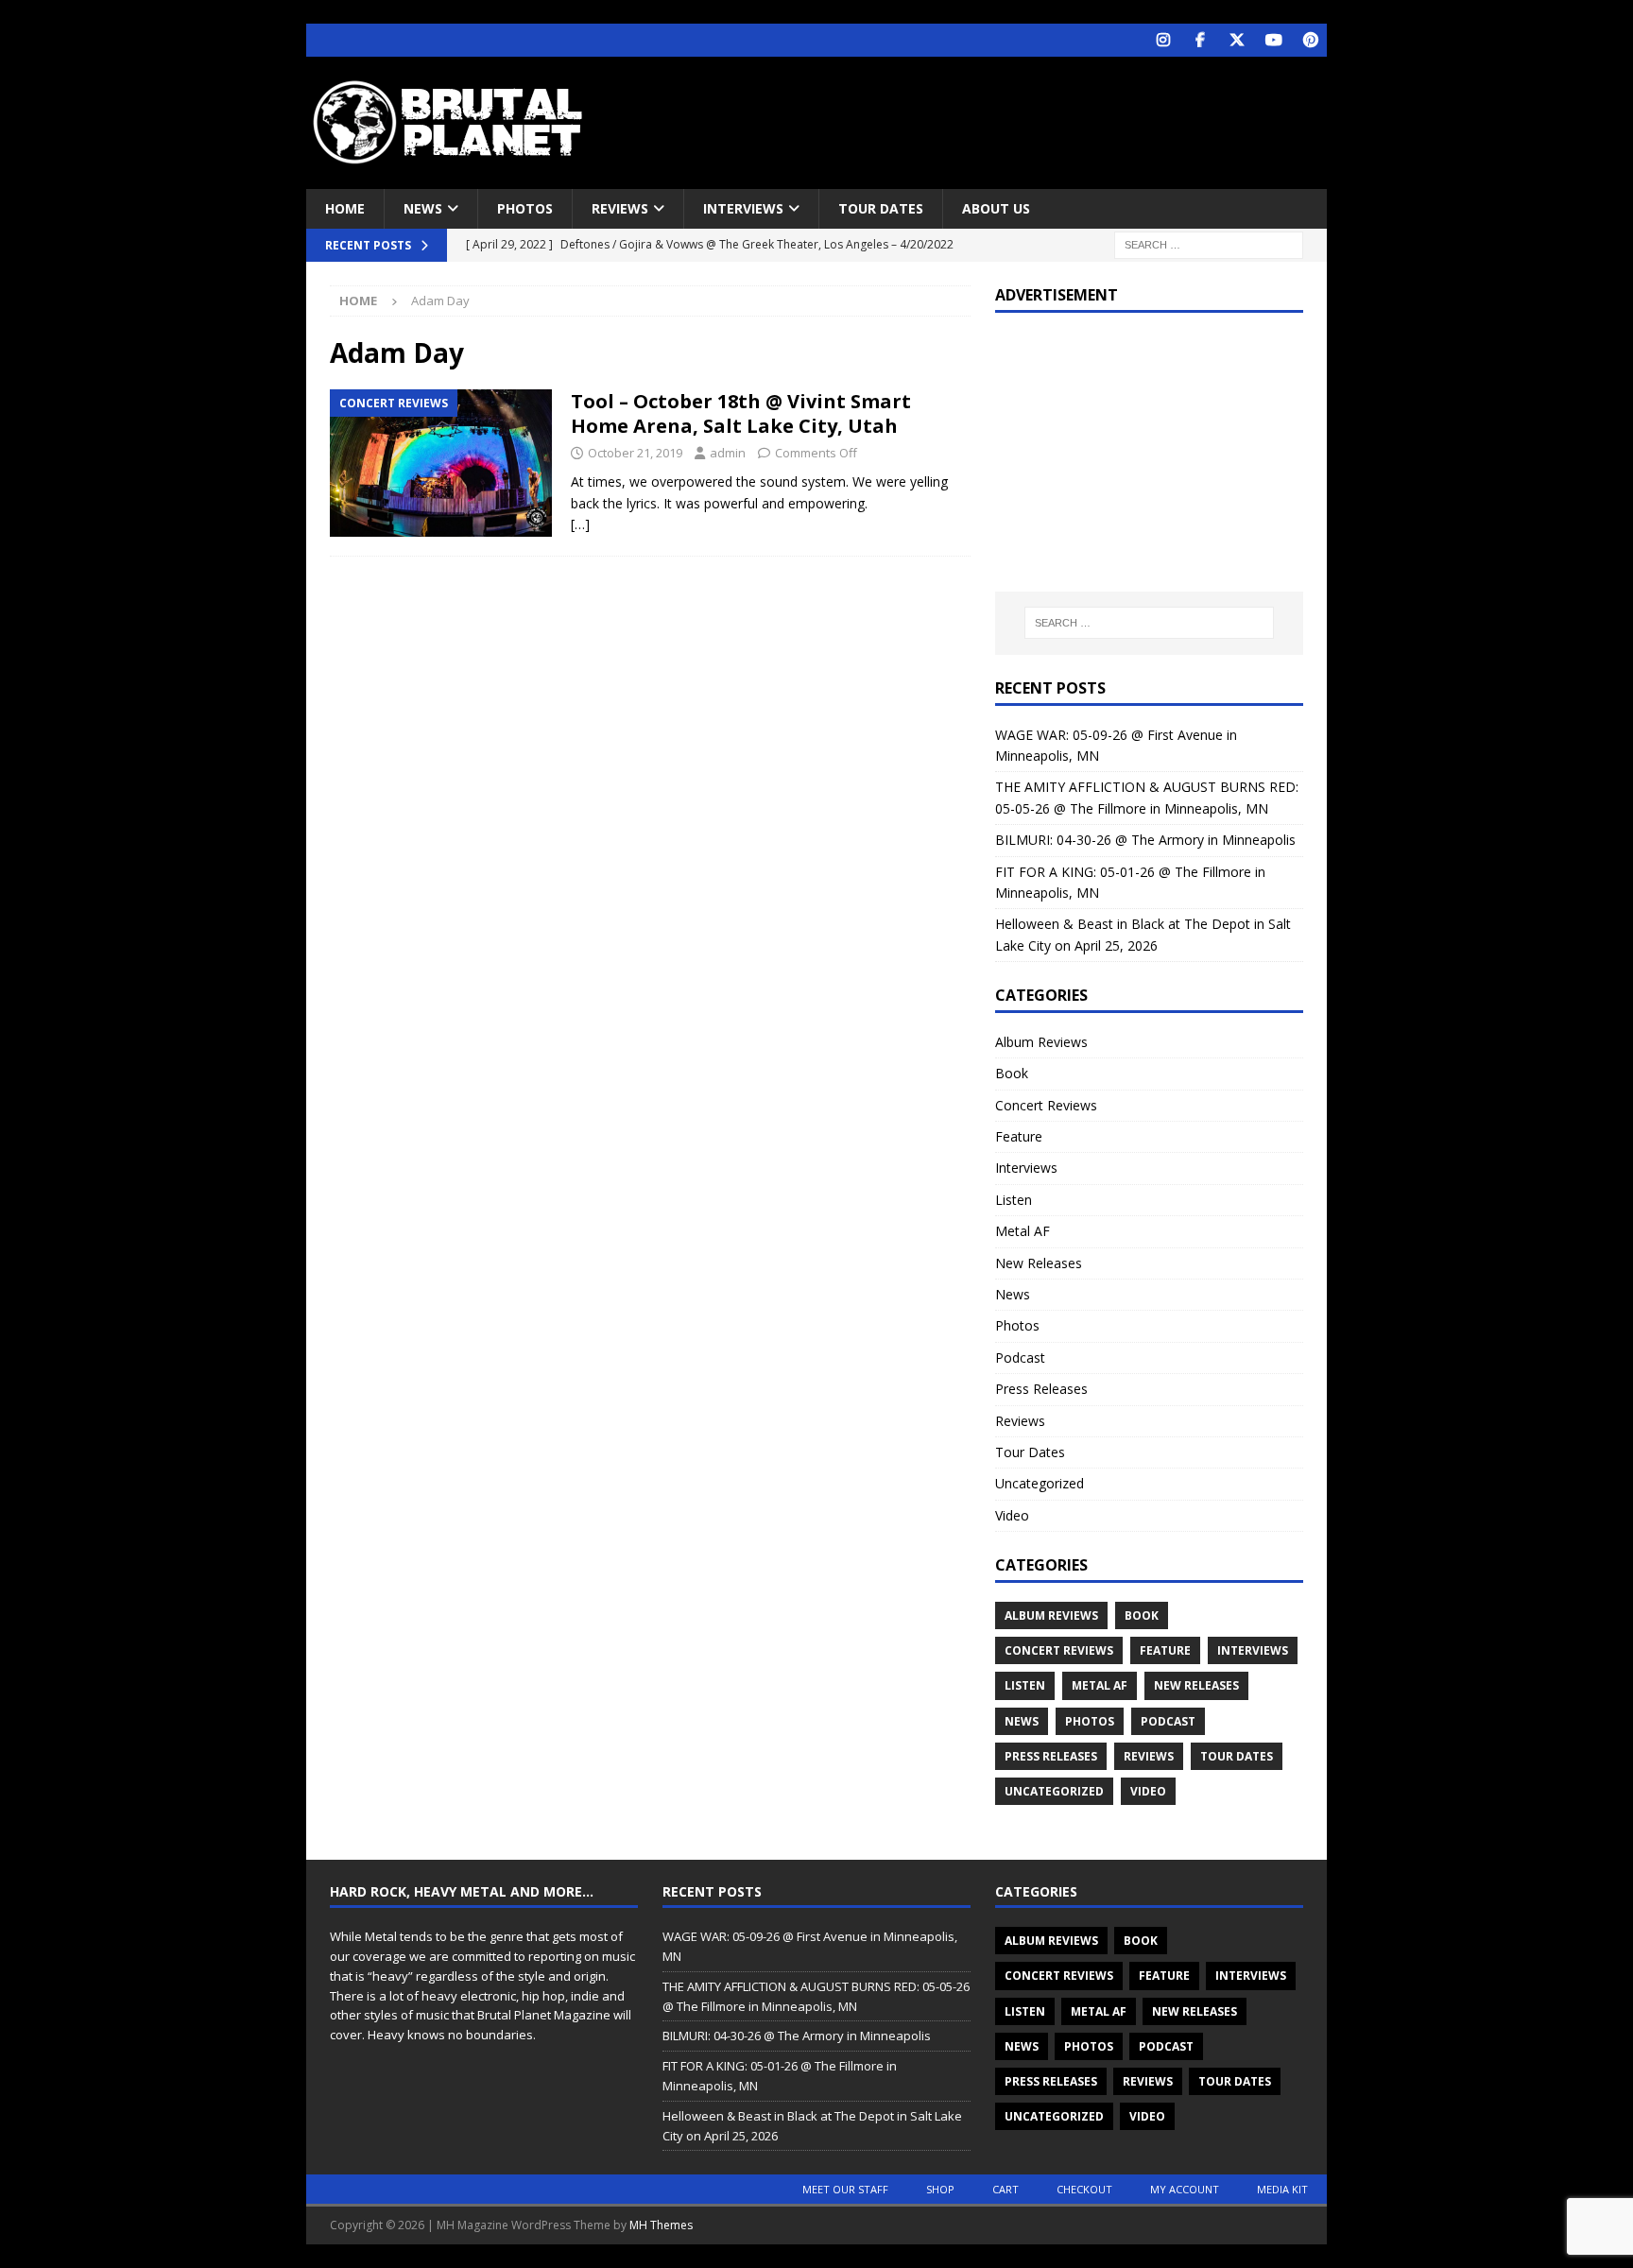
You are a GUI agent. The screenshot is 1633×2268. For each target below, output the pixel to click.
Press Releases (1041, 1389)
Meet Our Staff (845, 2189)
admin (728, 453)
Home (345, 208)
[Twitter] (1237, 40)
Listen (1014, 1200)
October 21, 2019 (635, 453)
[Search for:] (1209, 244)
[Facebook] (1200, 40)
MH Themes (661, 2225)
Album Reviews (1041, 1042)
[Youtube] (1273, 40)
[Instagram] (1163, 40)
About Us (996, 208)
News (423, 208)
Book (1012, 1073)
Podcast (1020, 1357)
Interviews (743, 208)
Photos (525, 208)
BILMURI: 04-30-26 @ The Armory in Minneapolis (1145, 840)
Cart (1006, 2189)
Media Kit (1282, 2189)
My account (1185, 2189)
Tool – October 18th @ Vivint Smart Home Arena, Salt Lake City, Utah (741, 413)
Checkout (1084, 2189)
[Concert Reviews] (441, 464)
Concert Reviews (1046, 1105)
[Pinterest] (1310, 40)
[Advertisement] (999, 118)
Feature (1019, 1136)
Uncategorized (1040, 1483)
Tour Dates (881, 208)
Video (1012, 1515)
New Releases (1039, 1263)
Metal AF (1023, 1231)
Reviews (620, 208)
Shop (940, 2189)
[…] (580, 524)
